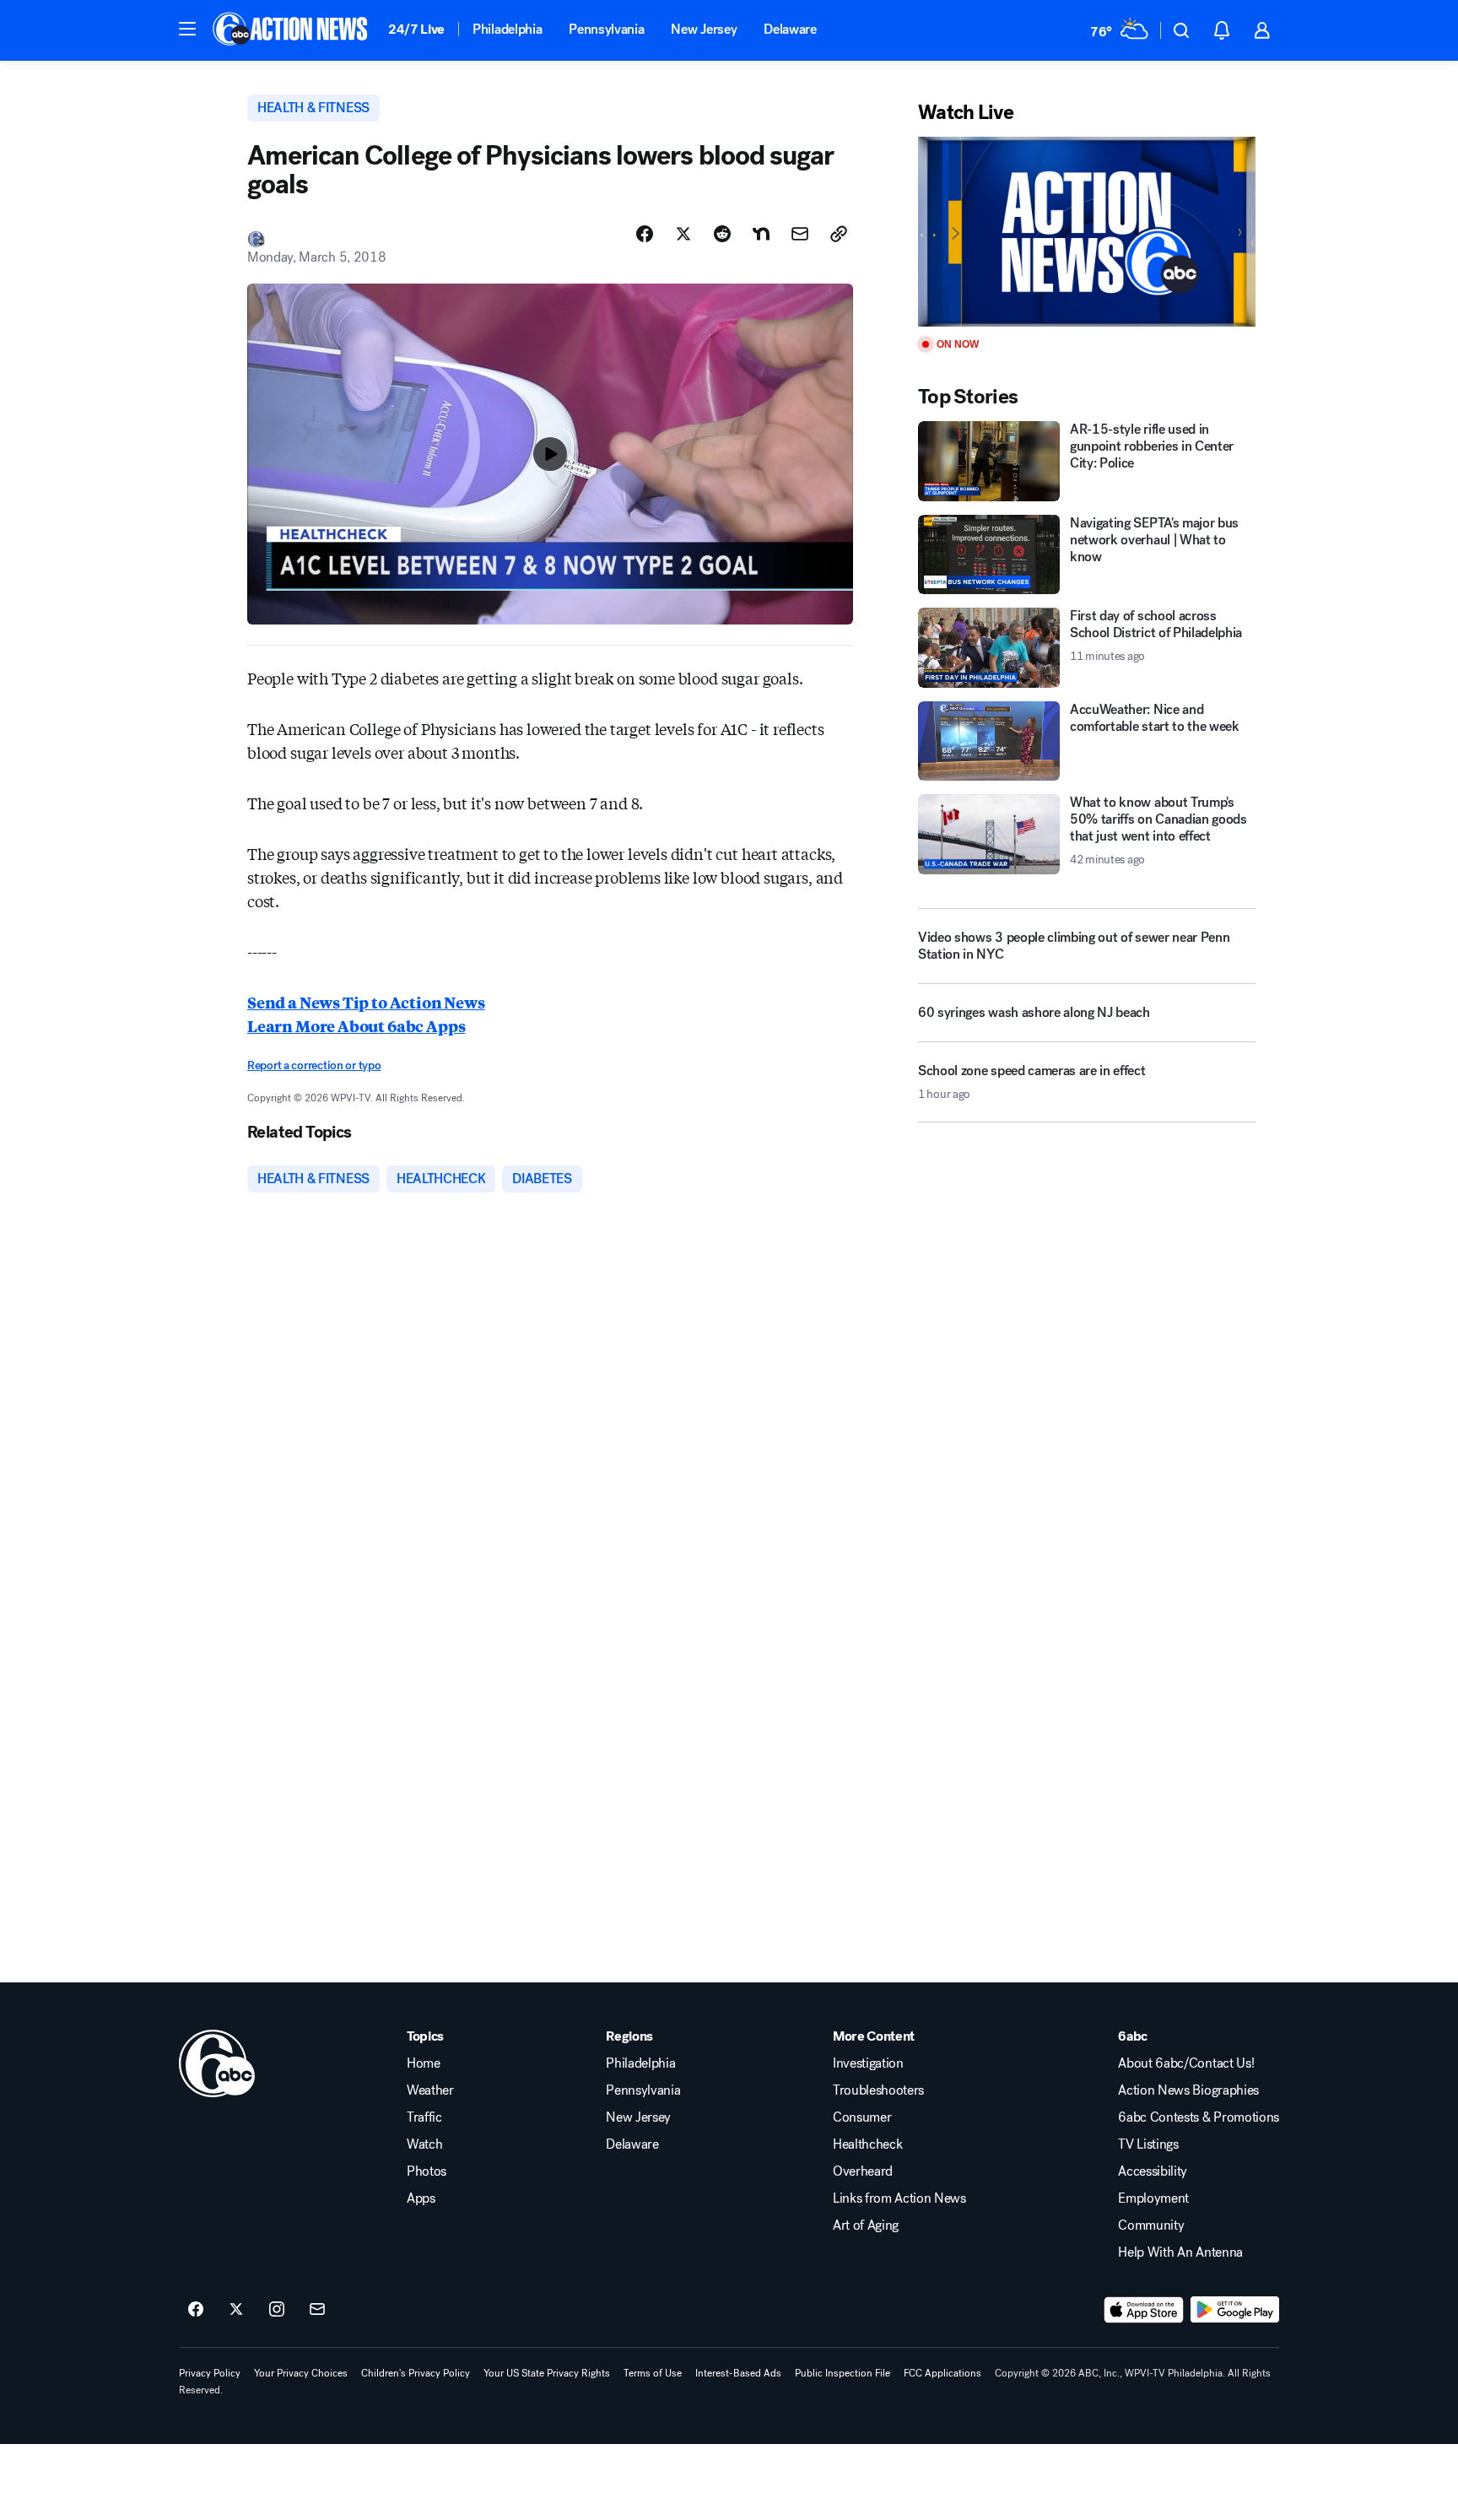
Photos (427, 2171)
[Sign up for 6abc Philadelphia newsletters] (317, 2310)
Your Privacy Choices (301, 2373)
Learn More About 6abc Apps (356, 1025)
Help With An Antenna (1180, 2252)
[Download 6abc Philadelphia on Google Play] (1235, 2310)
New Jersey (704, 29)
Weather (430, 2090)
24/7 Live (416, 29)
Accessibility (1153, 2171)
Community (1151, 2225)
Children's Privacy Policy (416, 2373)
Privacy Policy (210, 2373)
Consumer (862, 2117)
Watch (424, 2144)
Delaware (790, 29)
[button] (187, 29)
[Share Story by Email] (800, 234)
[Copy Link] (839, 234)
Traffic (424, 2117)
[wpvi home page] (217, 2063)
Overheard (863, 2171)
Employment (1153, 2198)
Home (424, 2063)
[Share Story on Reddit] (722, 234)
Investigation (868, 2063)
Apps (421, 2198)
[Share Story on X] (683, 234)
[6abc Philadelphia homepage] (292, 30)
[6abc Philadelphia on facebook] (196, 2310)
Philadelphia (507, 29)
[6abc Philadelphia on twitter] (236, 2310)
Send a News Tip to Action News (366, 1002)
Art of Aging (866, 2225)
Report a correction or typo (314, 1065)
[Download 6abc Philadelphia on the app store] (1144, 2310)
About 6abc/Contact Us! (1186, 2063)
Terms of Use (653, 2373)
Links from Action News (899, 2198)
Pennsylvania (606, 29)
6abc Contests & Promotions (1199, 2117)
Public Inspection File (842, 2373)
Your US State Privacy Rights (547, 2373)
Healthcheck (867, 2144)
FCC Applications (942, 2373)
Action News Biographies (1188, 2090)
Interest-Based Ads (738, 2373)
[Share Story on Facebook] (645, 234)
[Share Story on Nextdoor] (761, 234)
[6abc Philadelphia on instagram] (277, 2310)
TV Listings (1148, 2144)
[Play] (1087, 232)
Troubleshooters (878, 2090)
